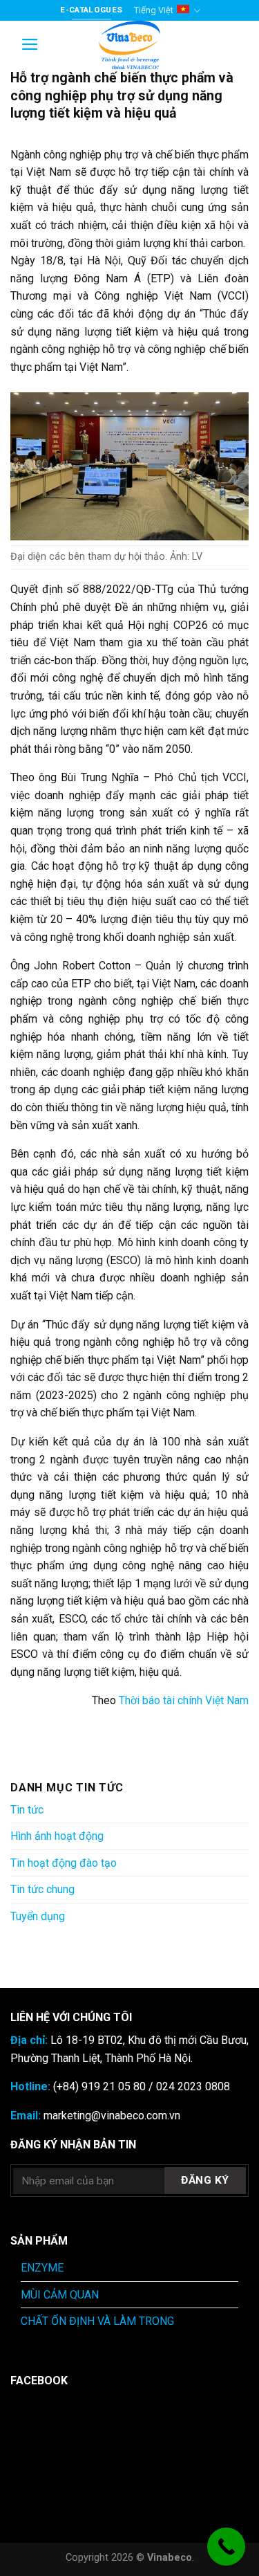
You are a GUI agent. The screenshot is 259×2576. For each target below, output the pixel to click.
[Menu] (30, 44)
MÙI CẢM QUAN (60, 2295)
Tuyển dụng (38, 1916)
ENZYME (42, 2268)
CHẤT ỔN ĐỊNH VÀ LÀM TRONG (97, 2321)
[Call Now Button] (226, 2547)
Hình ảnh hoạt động (57, 1836)
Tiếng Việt (154, 10)
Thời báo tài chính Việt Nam (184, 1700)
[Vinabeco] (130, 45)
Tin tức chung (42, 1889)
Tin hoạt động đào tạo (64, 1863)
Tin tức (27, 1810)
